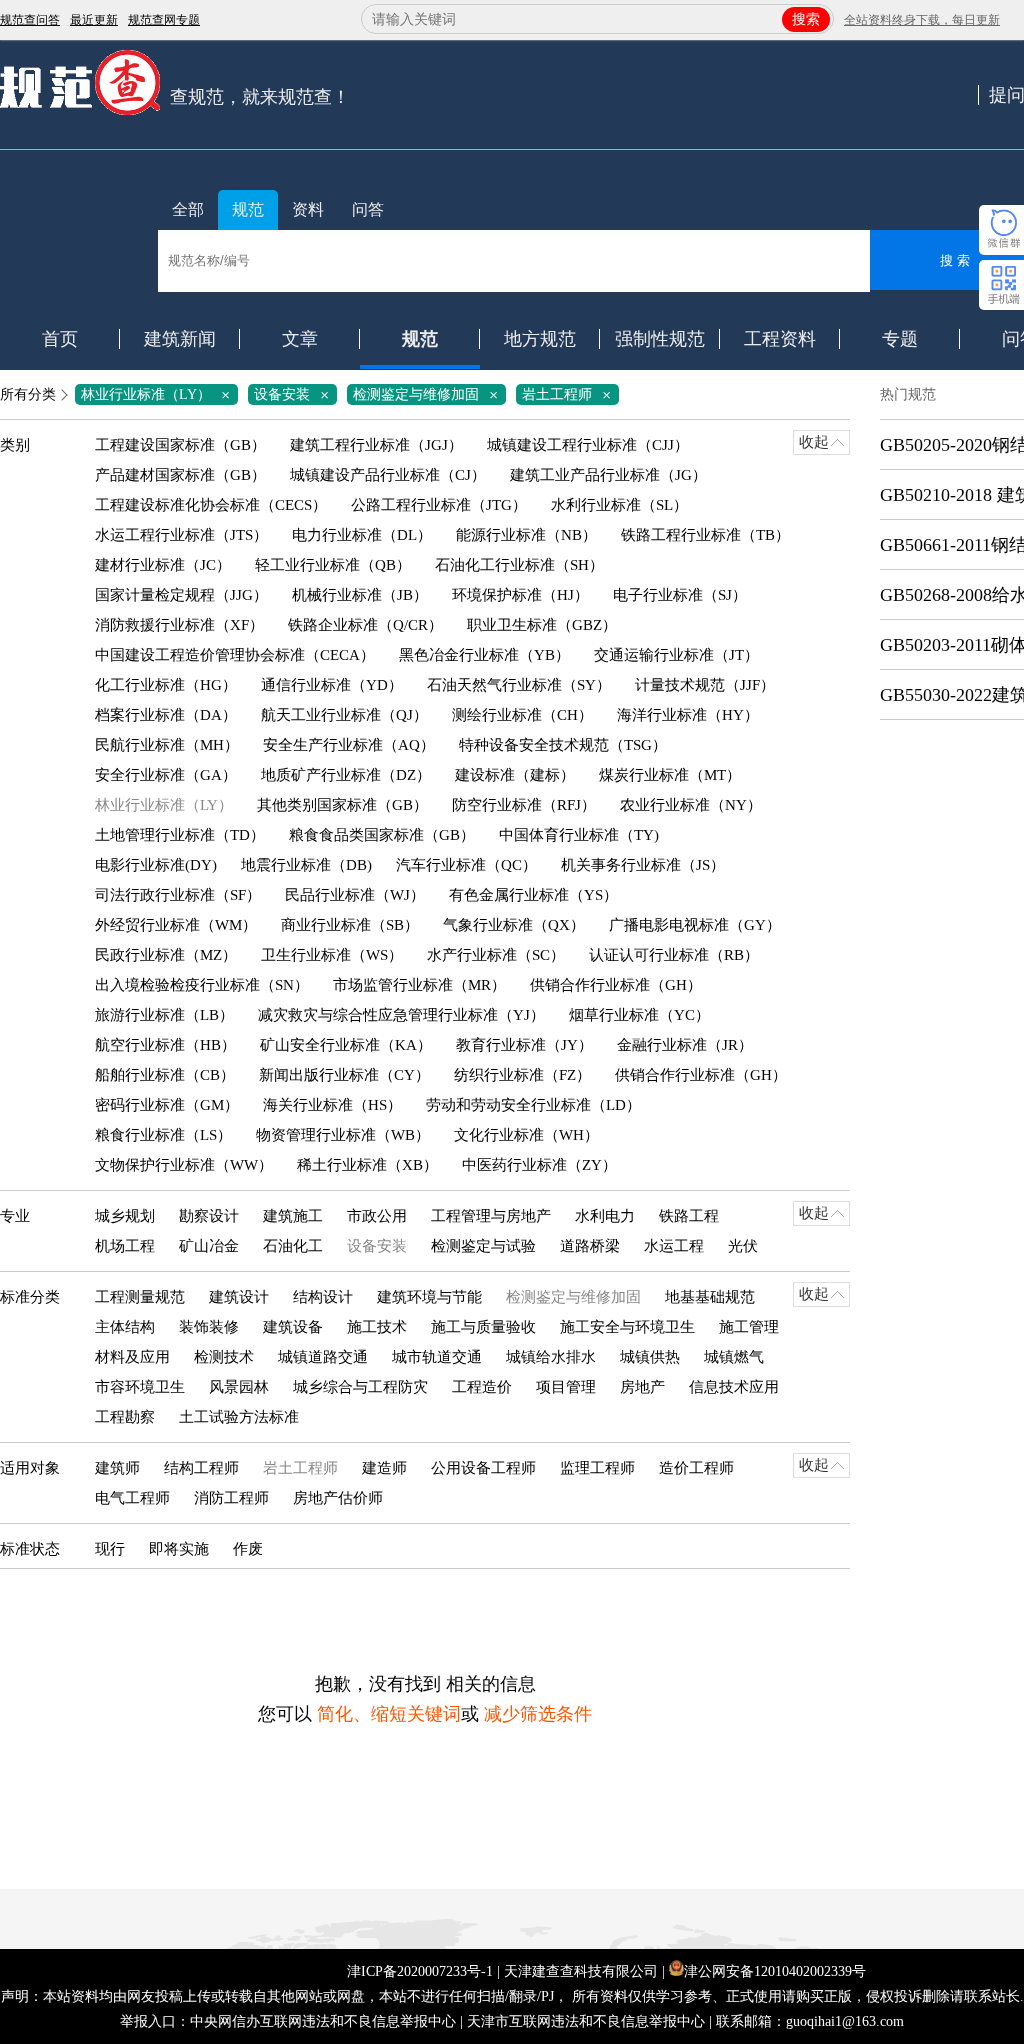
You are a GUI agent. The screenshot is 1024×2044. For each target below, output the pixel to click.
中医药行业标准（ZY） (539, 1165)
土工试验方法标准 (239, 1417)
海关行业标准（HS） (332, 1105)
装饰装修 (209, 1327)
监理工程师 (597, 1468)
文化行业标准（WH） (526, 1135)
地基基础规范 (710, 1297)
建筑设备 (293, 1327)
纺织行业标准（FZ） (522, 1075)
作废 (248, 1549)
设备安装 (295, 394)
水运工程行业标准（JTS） (181, 535)
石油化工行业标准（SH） (519, 565)
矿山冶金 (209, 1246)
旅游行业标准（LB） (164, 1015)
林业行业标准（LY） (159, 394)
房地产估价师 (338, 1498)
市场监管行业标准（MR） (419, 985)
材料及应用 (132, 1357)
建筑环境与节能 (429, 1297)
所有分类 (28, 394)
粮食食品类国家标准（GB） (382, 835)
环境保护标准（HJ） (520, 595)
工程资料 (780, 339)
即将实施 (179, 1549)
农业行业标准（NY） (691, 805)
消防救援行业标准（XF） (179, 625)
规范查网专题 (164, 20)
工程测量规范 (140, 1297)
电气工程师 (132, 1498)
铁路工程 (689, 1216)
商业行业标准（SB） (350, 925)
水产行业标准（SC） (496, 955)
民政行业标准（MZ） (166, 955)
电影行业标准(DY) (156, 865)
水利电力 (605, 1216)
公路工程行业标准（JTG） (439, 505)
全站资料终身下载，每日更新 (922, 20)
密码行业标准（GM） (167, 1105)
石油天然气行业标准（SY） (519, 685)
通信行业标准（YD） (332, 685)
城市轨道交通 (437, 1357)
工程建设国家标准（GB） (180, 445)
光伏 (743, 1246)
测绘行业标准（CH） (522, 715)
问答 (368, 209)
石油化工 (293, 1246)
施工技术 (377, 1327)
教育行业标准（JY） (524, 1045)
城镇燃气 (734, 1357)
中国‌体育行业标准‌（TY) (579, 835)
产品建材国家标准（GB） (180, 475)
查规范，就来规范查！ (260, 97)
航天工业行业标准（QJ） (344, 715)
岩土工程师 (570, 394)
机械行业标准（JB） (360, 595)
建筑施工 (293, 1216)
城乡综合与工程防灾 (360, 1387)
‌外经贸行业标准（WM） (176, 925)
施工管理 (749, 1327)
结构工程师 (201, 1468)
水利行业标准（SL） (619, 505)
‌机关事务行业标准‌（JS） (643, 865)
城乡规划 (125, 1216)
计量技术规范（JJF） (705, 685)
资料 (308, 209)
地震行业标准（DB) (306, 865)
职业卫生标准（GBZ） (542, 625)
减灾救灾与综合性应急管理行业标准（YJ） (401, 1015)
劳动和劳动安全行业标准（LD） (533, 1105)
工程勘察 (125, 1417)
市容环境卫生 (140, 1387)
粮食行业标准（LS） (163, 1135)
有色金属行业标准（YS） (533, 895)
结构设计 (323, 1297)
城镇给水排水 (551, 1357)
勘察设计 (209, 1216)
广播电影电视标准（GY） (695, 925)
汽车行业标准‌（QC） (466, 865)
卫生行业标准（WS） (332, 955)
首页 (60, 339)
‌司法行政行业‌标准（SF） (178, 895)
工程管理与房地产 (491, 1216)
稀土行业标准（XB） (367, 1165)
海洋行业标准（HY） (688, 715)
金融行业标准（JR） (685, 1045)
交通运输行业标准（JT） (676, 655)
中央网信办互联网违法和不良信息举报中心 (323, 2021)
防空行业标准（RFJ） (524, 805)
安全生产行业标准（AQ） (349, 745)
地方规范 (540, 339)
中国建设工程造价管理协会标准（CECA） (235, 655)
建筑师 (117, 1468)
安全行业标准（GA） (166, 775)
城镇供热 (650, 1357)
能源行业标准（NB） (526, 535)
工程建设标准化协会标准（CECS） (211, 505)
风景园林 (239, 1387)
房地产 (642, 1387)
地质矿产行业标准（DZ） (346, 775)
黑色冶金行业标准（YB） (484, 655)
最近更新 (94, 20)
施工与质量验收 (483, 1327)
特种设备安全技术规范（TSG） (563, 745)
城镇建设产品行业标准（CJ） (388, 475)
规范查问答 (30, 20)
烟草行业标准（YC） (639, 1015)
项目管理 (566, 1387)
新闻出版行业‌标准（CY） (344, 1075)
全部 (188, 209)
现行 (110, 1549)
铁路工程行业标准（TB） (705, 535)
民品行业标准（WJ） (355, 895)
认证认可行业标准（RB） (674, 955)
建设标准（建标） (515, 775)
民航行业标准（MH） (167, 745)
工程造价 (482, 1387)
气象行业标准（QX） (514, 925)
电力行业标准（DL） (362, 535)
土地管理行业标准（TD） (180, 835)
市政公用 (377, 1216)
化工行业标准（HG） (166, 685)
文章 (300, 339)
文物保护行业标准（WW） (184, 1165)
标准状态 (30, 1549)
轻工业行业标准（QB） (333, 565)
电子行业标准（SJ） (680, 595)
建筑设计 (239, 1297)
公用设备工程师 (483, 1468)
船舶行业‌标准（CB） (165, 1075)
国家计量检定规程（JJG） (181, 595)
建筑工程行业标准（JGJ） (376, 445)
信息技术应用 (734, 1387)
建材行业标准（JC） (163, 565)
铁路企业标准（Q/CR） (365, 625)
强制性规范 (660, 339)
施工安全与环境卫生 (627, 1327)
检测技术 (224, 1357)
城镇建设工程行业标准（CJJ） (588, 445)
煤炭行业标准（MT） (670, 775)
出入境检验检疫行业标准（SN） (202, 985)
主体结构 (125, 1327)
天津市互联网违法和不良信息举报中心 (586, 2021)
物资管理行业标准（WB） (343, 1135)
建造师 (384, 1468)
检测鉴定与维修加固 (429, 394)
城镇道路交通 (323, 1357)
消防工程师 (231, 1498)
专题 (900, 339)
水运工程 (674, 1246)
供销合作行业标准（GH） (616, 985)
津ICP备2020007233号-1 (420, 1971)
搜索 (806, 19)
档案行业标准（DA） (166, 715)
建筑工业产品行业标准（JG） (608, 475)
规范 (248, 209)
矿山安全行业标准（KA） (346, 1045)
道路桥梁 (590, 1246)
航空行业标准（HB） (165, 1045)
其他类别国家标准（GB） (342, 805)
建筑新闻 (180, 339)
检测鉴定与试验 (483, 1246)
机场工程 (125, 1246)
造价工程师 (696, 1468)
